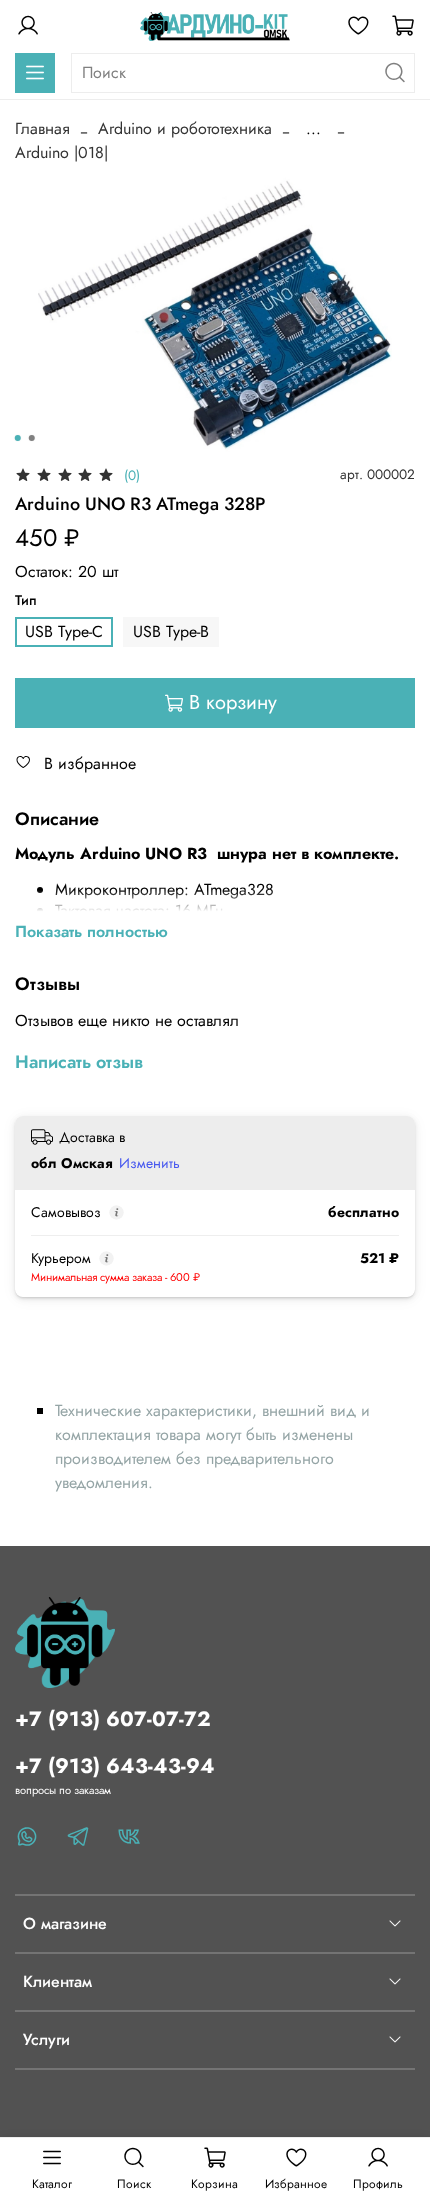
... (313, 129)
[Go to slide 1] (18, 438)
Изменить (149, 1163)
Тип (26, 600)
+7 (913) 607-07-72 (113, 1719)
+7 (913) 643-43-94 (115, 1766)
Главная (42, 128)
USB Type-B (171, 631)
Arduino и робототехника (185, 128)
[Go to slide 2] (32, 438)
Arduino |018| (61, 152)
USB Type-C (64, 631)
